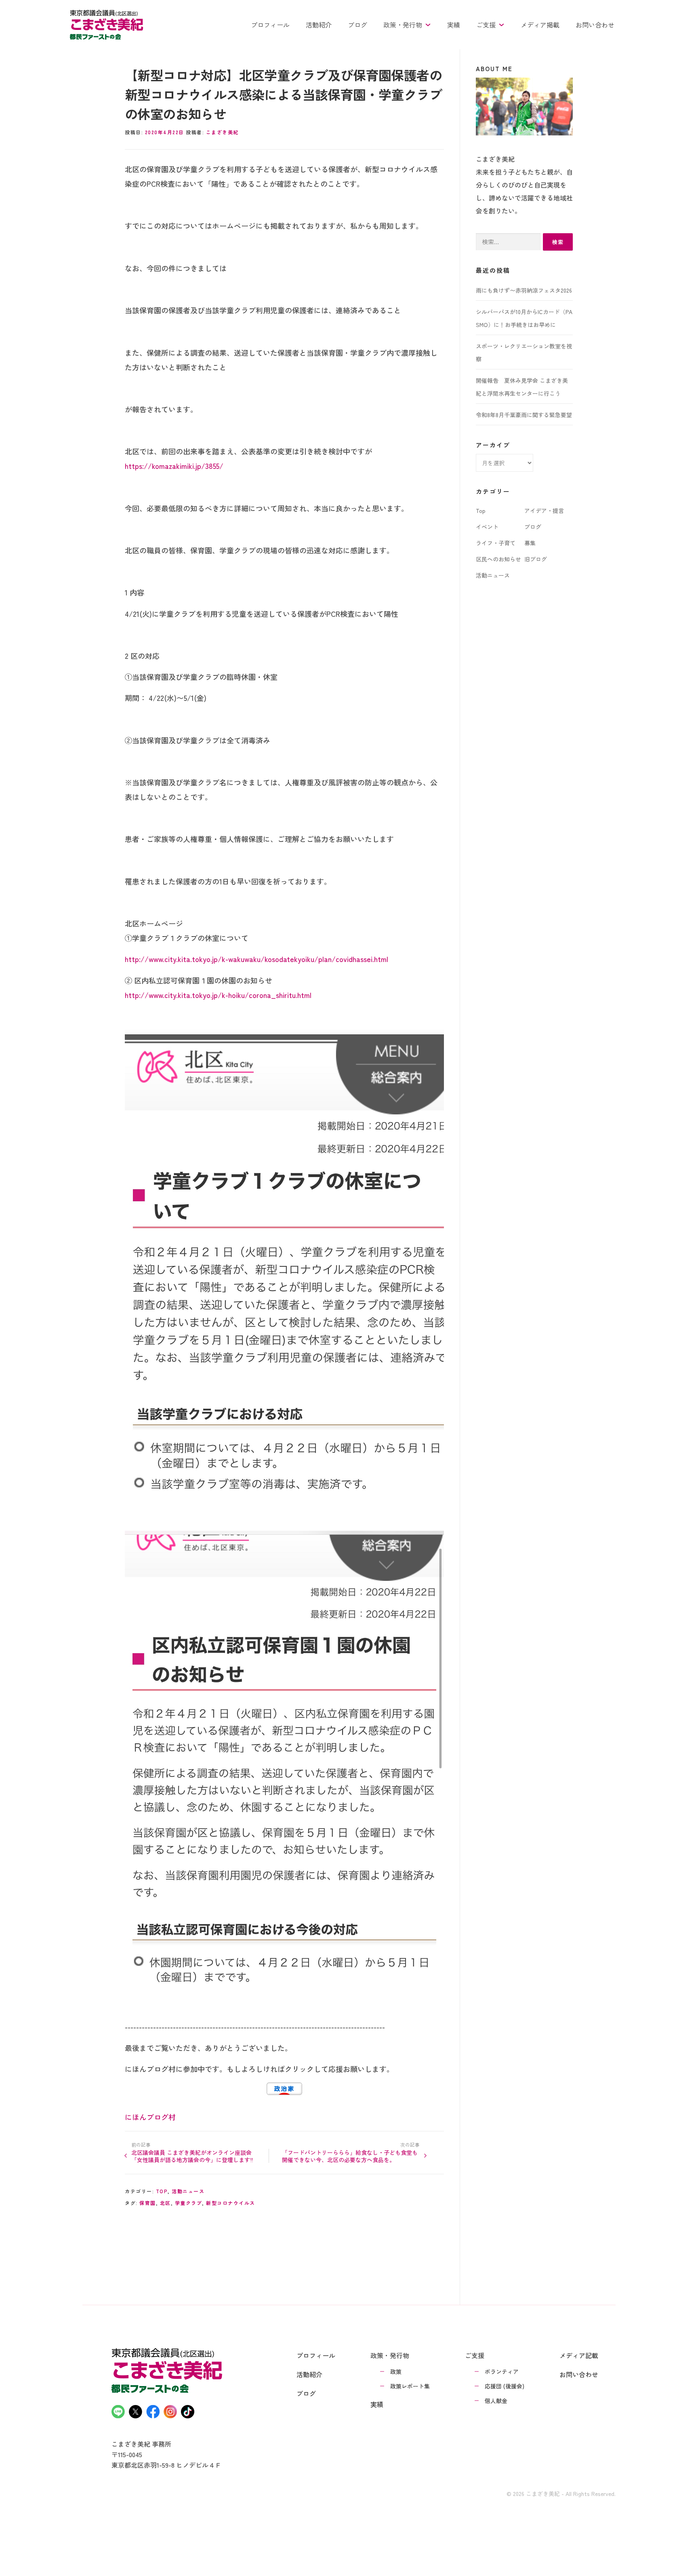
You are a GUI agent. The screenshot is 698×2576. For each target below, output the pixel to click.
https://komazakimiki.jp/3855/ (174, 466)
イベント (487, 527)
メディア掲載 (540, 25)
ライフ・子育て (496, 543)
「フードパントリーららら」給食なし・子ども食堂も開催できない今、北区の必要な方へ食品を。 (350, 2156)
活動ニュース (188, 2191)
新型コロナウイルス (231, 2203)
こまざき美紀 (222, 132)
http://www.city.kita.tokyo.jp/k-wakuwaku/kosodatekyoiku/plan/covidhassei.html (256, 959)
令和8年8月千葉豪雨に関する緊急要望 (524, 415)
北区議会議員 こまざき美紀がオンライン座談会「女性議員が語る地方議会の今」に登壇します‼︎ (192, 2156)
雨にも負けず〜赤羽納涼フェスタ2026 (524, 290)
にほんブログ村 (150, 2117)
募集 (530, 543)
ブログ (357, 25)
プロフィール (270, 25)
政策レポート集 (410, 2386)
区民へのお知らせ (498, 559)
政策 (396, 2371)
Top (162, 2191)
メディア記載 (579, 2355)
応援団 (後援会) (505, 2386)
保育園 (148, 2203)
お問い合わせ (595, 25)
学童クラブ (189, 2203)
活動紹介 (319, 25)
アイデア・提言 (544, 511)
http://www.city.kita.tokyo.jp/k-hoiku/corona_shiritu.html (218, 995)
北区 (165, 2203)
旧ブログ (536, 559)
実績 (454, 25)
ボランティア (502, 2371)
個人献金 (496, 2401)
